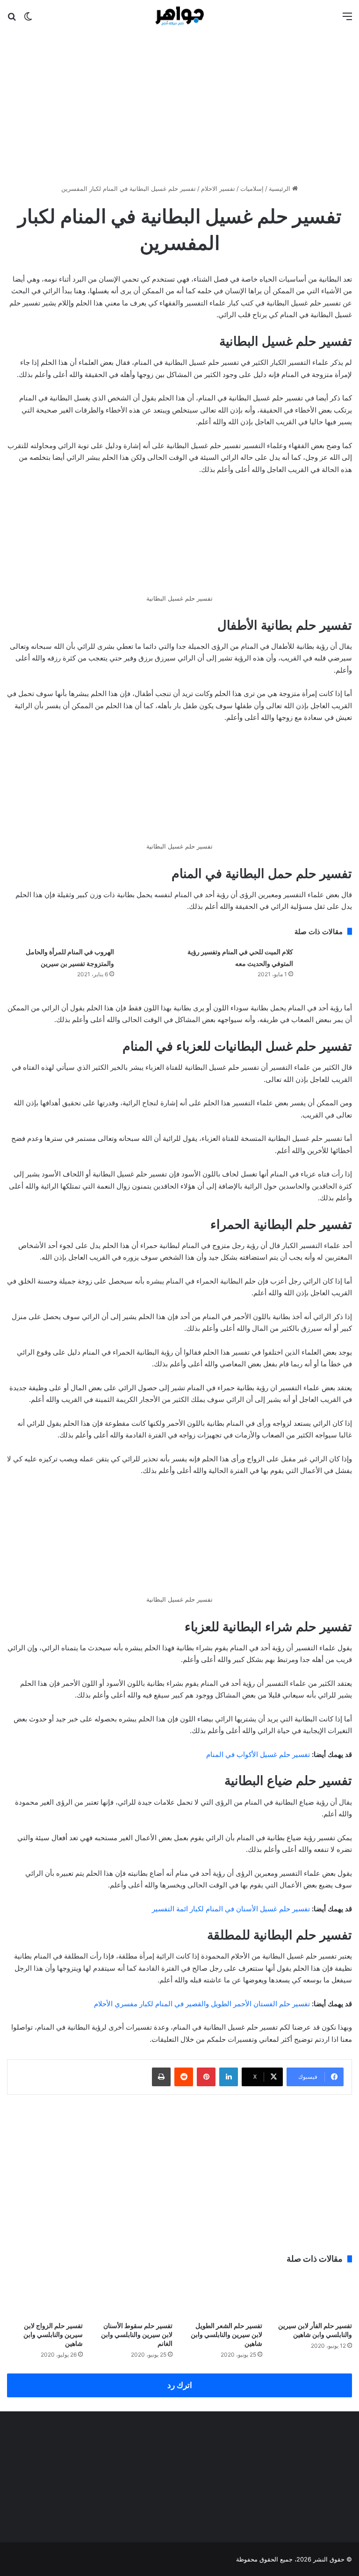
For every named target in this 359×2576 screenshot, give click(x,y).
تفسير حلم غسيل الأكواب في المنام (258, 1754)
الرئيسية (280, 189)
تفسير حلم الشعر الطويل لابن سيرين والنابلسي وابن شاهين (226, 2334)
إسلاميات (252, 189)
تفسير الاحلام (218, 189)
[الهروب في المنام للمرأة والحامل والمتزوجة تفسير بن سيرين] (147, 963)
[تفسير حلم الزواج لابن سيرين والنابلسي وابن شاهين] (45, 2295)
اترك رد (180, 2385)
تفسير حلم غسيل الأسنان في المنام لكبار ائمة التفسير (231, 1909)
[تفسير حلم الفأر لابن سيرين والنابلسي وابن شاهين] (314, 2295)
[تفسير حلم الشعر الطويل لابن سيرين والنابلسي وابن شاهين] (224, 2295)
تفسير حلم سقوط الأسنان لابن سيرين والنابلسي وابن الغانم (137, 2334)
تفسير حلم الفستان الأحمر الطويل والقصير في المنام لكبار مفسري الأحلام (202, 2004)
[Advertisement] (179, 104)
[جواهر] (180, 16)
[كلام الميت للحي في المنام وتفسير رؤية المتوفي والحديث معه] (326, 963)
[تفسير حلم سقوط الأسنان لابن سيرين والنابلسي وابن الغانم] (135, 2295)
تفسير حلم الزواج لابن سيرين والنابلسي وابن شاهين (53, 2334)
